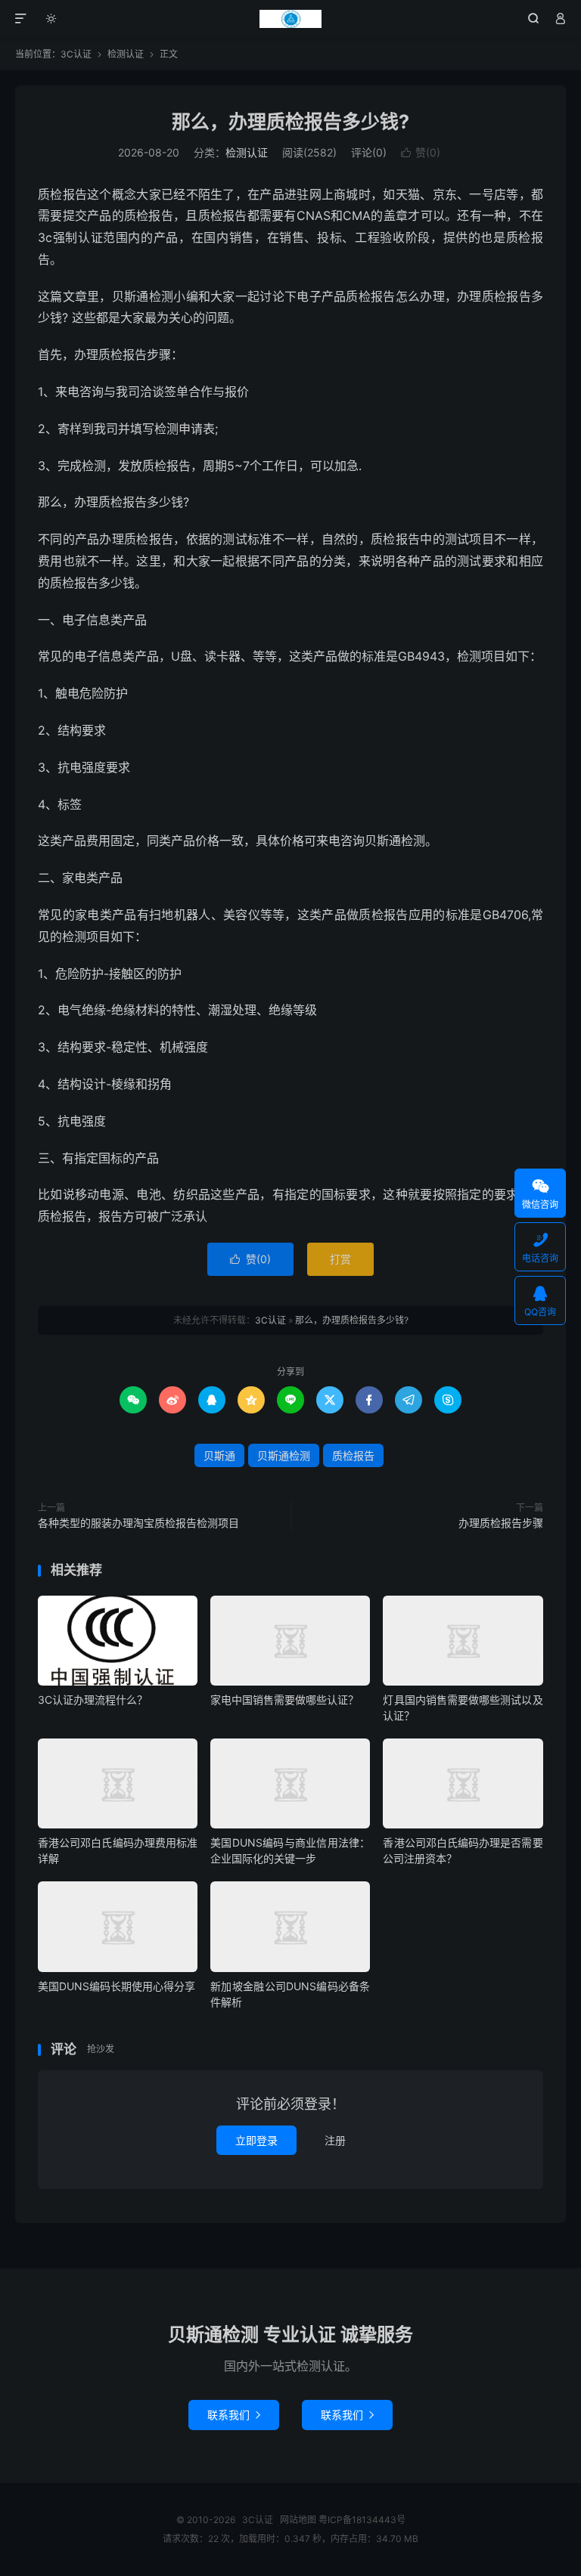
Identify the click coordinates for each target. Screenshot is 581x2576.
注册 (335, 2140)
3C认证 (291, 19)
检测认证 (126, 54)
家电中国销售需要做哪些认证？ (284, 1700)
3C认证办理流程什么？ (93, 1700)
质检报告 (353, 1455)
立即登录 (256, 2140)
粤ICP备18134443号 (362, 2520)
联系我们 (234, 2415)
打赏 (340, 1259)
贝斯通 (219, 1455)
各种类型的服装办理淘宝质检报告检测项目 (138, 1523)
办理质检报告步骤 (501, 1523)
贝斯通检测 (284, 1455)
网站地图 (298, 2520)
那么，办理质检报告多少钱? (290, 122)
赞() (421, 152)
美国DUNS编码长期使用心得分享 (117, 1986)
